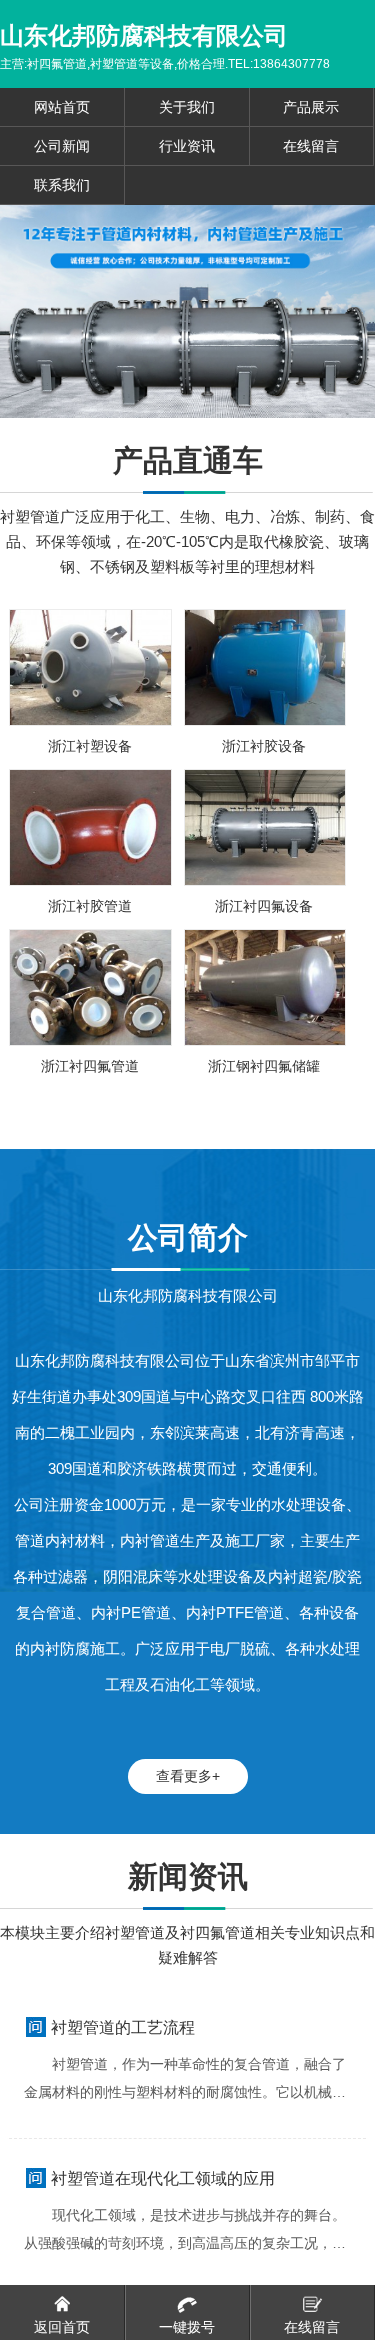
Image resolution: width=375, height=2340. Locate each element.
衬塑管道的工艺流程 (123, 2027)
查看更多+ (188, 1776)
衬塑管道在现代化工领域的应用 (163, 2178)
